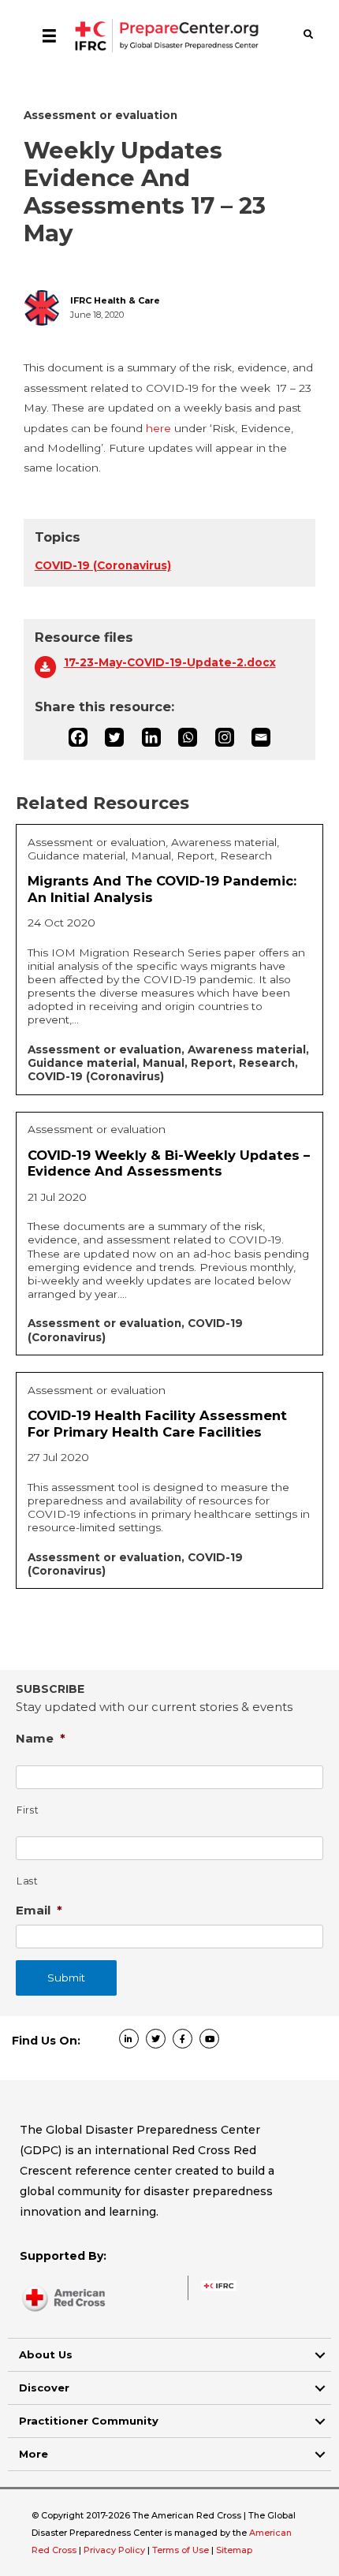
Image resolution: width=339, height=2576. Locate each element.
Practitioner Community (89, 2421)
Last (28, 1881)
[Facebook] (78, 737)
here (158, 428)
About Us (46, 2354)
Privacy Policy (115, 2550)
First (28, 1810)
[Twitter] (114, 737)
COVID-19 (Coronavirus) (103, 565)
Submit (66, 1978)
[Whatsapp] (188, 737)
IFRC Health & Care (115, 301)
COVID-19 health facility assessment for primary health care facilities (157, 1424)
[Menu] (49, 35)
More (34, 2454)
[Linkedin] (151, 737)
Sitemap (234, 2550)
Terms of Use (181, 2550)
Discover (44, 2388)
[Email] (261, 737)
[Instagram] (225, 737)
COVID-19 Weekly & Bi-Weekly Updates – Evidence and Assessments (169, 1163)
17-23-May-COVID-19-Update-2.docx (170, 662)
